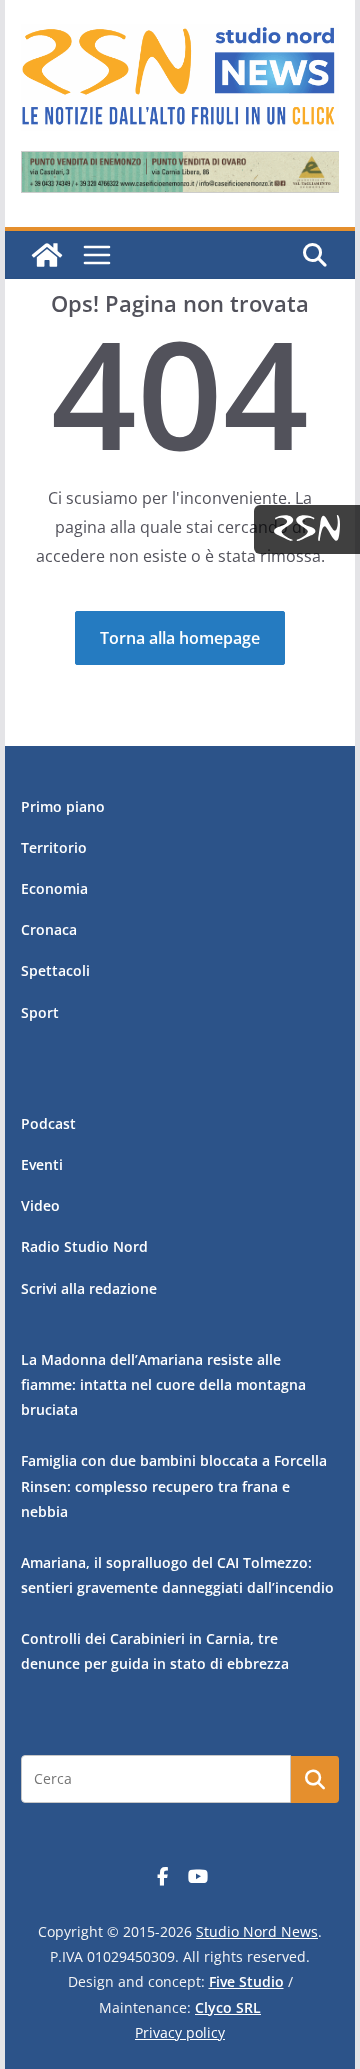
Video (40, 1205)
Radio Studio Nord (84, 1246)
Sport (40, 1012)
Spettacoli (55, 970)
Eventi (42, 1164)
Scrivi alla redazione (89, 1288)
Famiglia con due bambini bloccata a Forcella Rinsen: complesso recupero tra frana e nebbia (174, 1485)
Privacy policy (180, 2032)
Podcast (48, 1123)
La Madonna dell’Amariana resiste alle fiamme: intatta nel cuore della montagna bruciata (163, 1384)
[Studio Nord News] (47, 255)
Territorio (54, 847)
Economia (54, 888)
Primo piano (63, 806)
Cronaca (49, 929)
